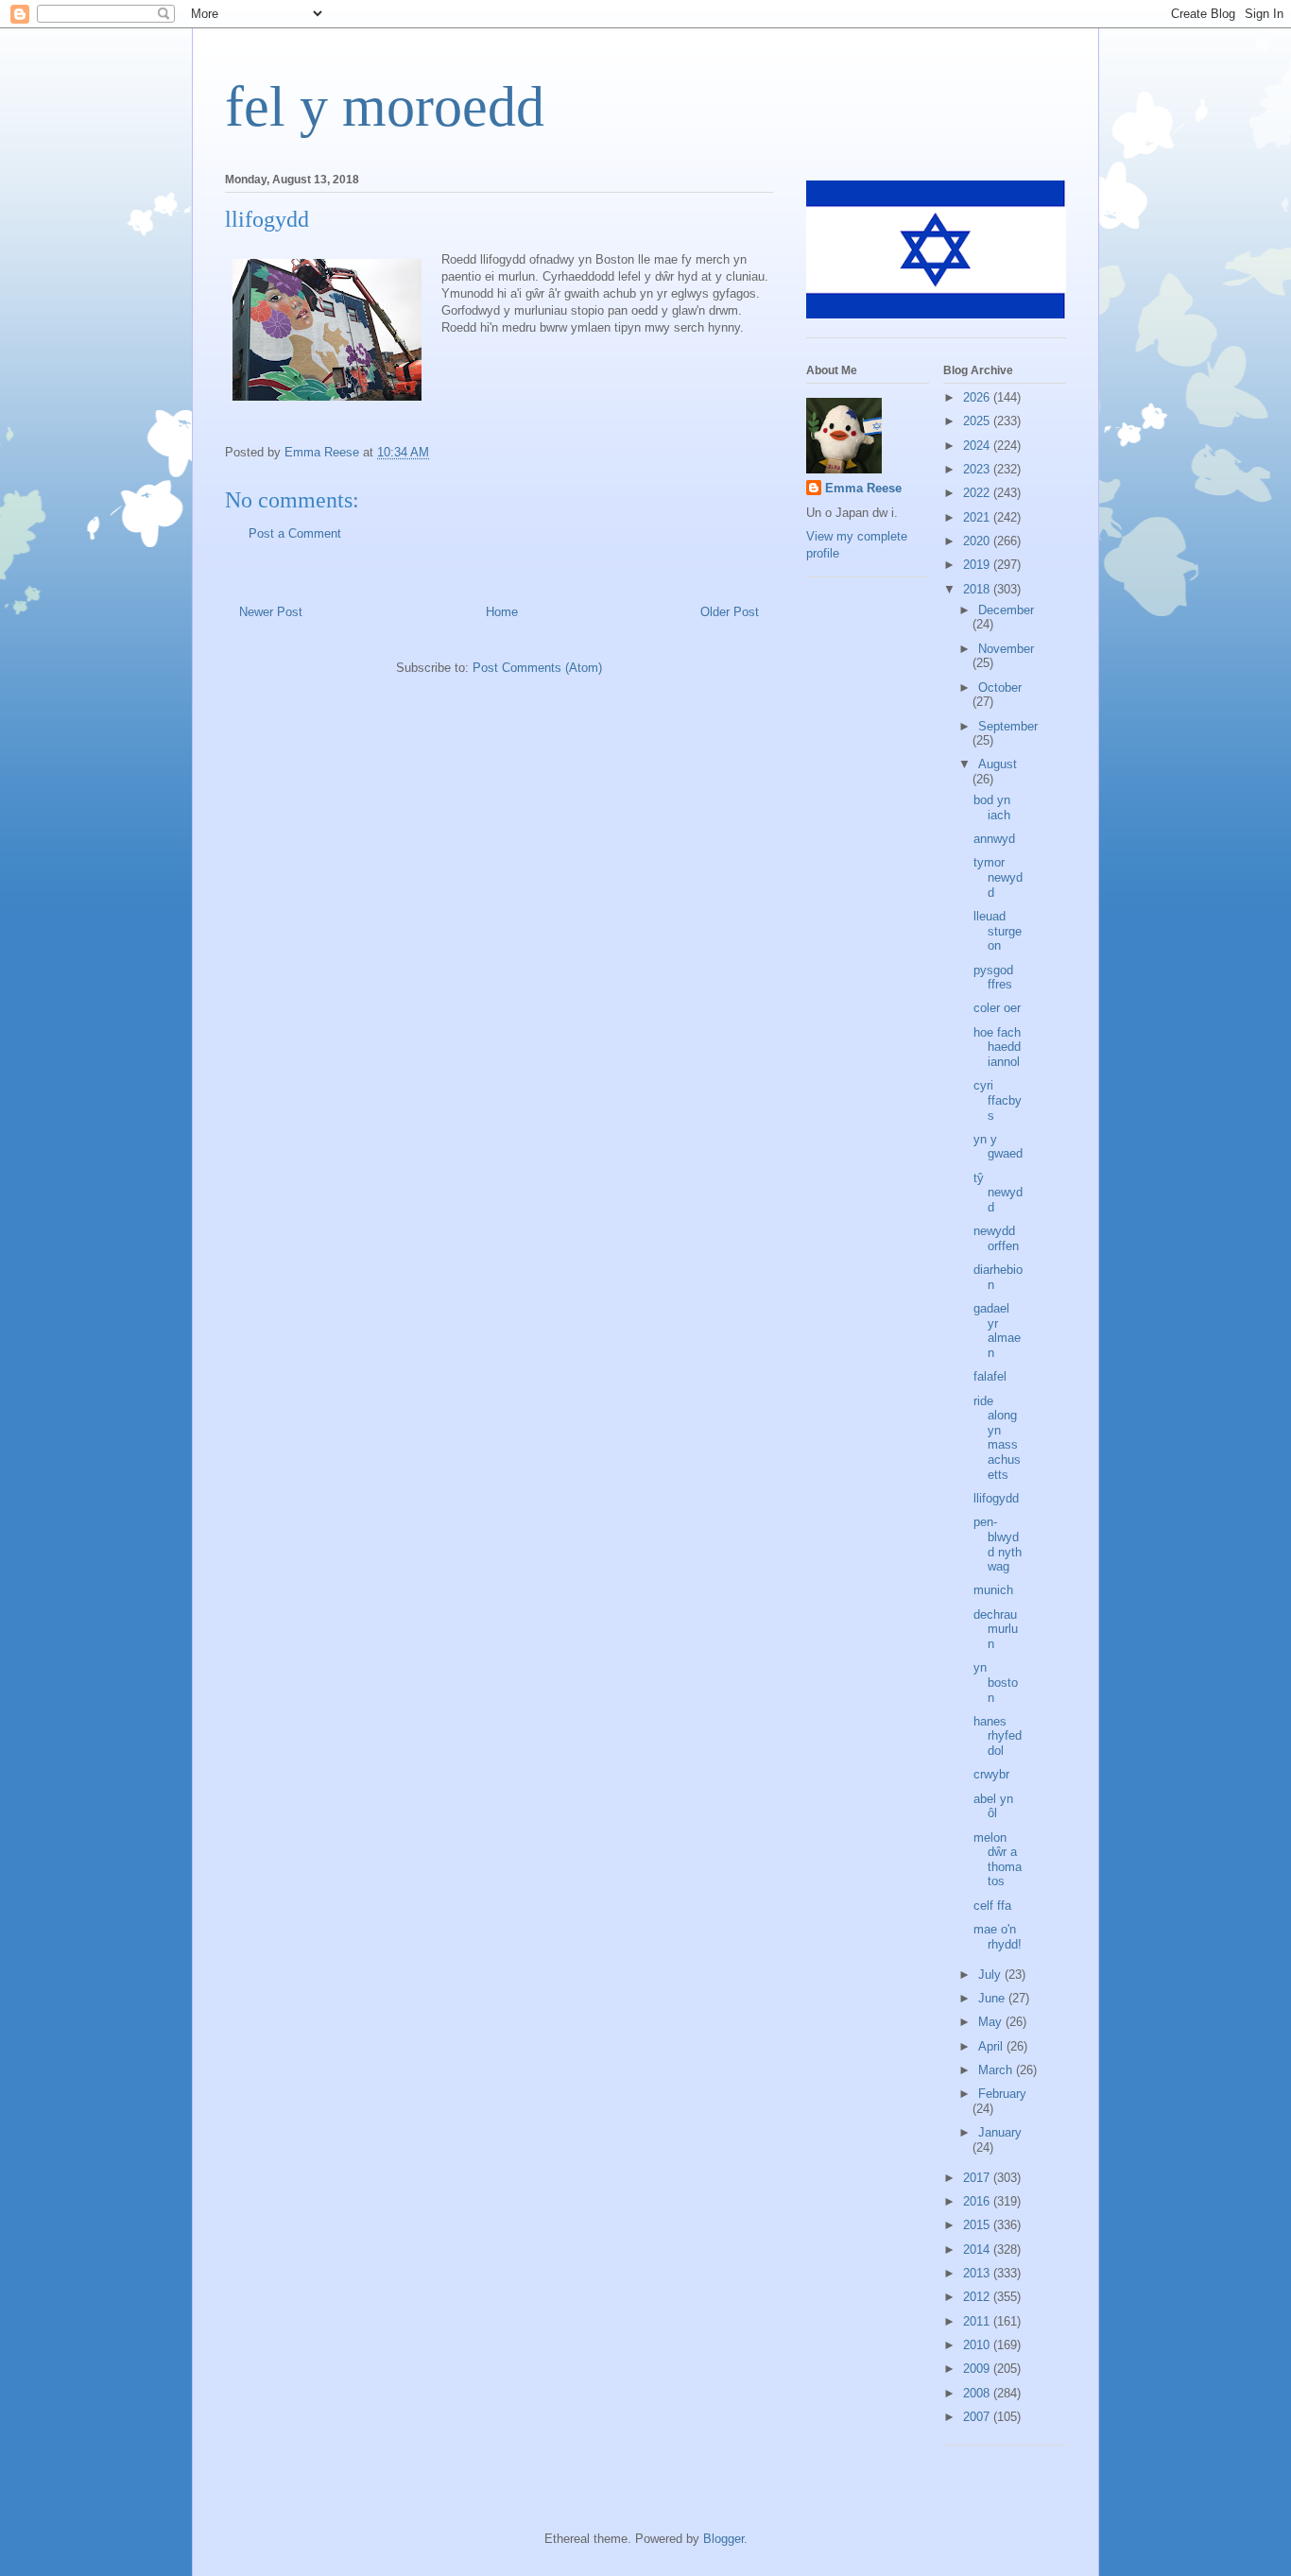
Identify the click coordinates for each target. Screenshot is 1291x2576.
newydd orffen (996, 1238)
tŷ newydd (998, 1193)
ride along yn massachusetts (997, 1438)
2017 (978, 2178)
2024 (978, 446)
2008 (978, 2393)
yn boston (996, 1682)
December (1006, 610)
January (1000, 2132)
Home (502, 612)
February (1002, 2094)
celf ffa (992, 1906)
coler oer (997, 1008)
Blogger (723, 2539)
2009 (978, 2369)
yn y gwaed (998, 1147)
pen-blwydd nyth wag (998, 1544)
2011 (978, 2321)
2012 (978, 2297)
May (992, 2022)
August (998, 764)
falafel (990, 1376)
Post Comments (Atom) (537, 668)
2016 (978, 2201)
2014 (978, 2250)
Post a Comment (295, 533)
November (1006, 649)
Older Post (730, 612)
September (1008, 726)
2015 (978, 2225)
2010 (978, 2345)
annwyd (994, 839)
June (993, 1998)
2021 (978, 517)
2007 (978, 2417)
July (991, 1975)
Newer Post (271, 612)
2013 (978, 2273)
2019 (978, 565)
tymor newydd (998, 877)
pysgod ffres (993, 978)
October (1000, 687)
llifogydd (996, 1498)
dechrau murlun (996, 1629)
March (997, 2070)
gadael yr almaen (997, 1331)
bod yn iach (992, 807)
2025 (978, 421)
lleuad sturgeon (998, 931)
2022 (978, 493)
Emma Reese (863, 488)
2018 (978, 589)
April (992, 2046)
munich (993, 1590)
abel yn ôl (993, 1806)
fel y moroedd (385, 107)
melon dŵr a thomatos (998, 1860)
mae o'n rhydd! (998, 1937)
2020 (978, 541)
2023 (978, 469)
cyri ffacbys (998, 1100)
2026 (978, 397)
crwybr (991, 1774)
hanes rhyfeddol (998, 1736)
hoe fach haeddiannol (997, 1047)
